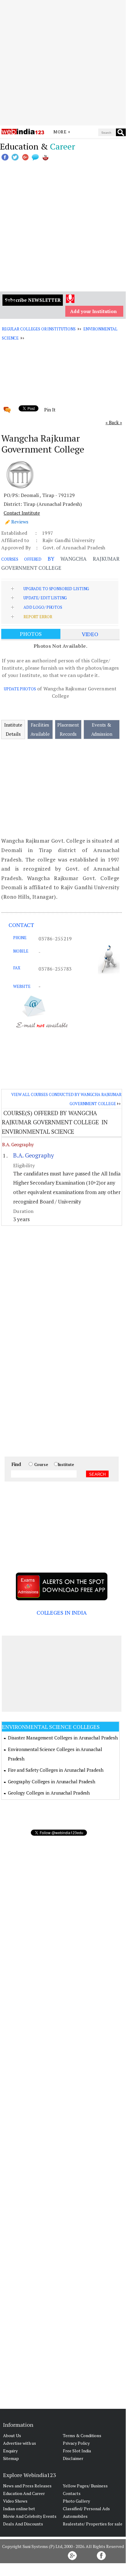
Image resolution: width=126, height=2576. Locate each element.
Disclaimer (73, 2458)
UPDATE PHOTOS (20, 689)
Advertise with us (20, 2443)
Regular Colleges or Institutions (39, 329)
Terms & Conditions (82, 2435)
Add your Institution (94, 311)
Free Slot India (77, 2451)
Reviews (20, 522)
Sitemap (11, 2458)
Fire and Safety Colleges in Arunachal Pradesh (56, 1770)
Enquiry (10, 2451)
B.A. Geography (18, 1144)
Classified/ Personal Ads (86, 2509)
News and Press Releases (27, 2486)
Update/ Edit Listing (45, 598)
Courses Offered (21, 559)
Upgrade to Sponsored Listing (56, 589)
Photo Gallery (76, 2501)
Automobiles (75, 2516)
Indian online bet (19, 2509)
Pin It (50, 410)
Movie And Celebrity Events (30, 2516)
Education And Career (24, 2493)
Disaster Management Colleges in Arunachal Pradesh (63, 1738)
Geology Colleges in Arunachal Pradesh (49, 1793)
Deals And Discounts (23, 2524)
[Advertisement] (63, 63)
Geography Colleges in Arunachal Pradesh (52, 1781)
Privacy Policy (76, 2443)
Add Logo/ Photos (43, 607)
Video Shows (15, 2501)
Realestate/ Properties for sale (93, 2524)
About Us (12, 2435)
